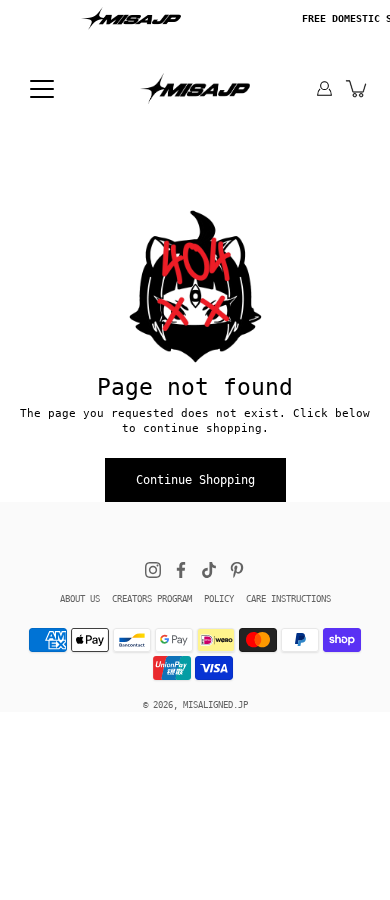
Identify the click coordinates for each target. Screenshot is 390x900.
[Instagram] (153, 570)
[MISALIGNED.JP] (195, 88)
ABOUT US (80, 599)
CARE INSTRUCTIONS (288, 599)
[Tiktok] (209, 570)
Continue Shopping (195, 480)
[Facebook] (181, 570)
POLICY (219, 599)
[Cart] (357, 88)
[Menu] (42, 89)
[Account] (324, 88)
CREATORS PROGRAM (152, 599)
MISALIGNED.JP (215, 705)
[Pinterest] (237, 570)
